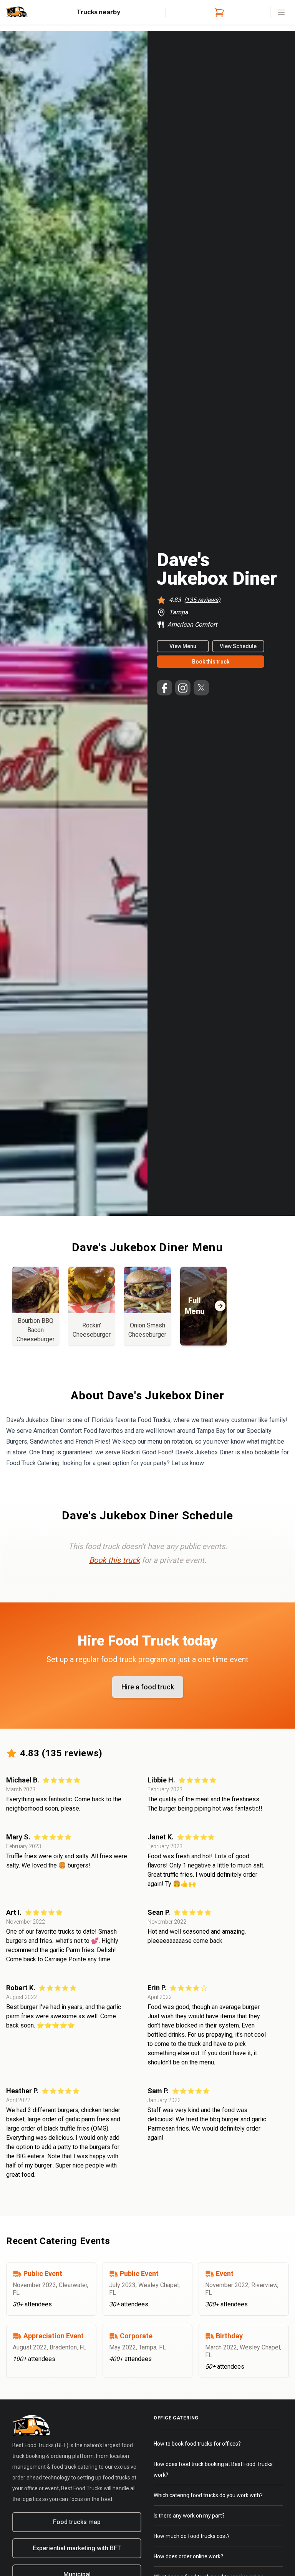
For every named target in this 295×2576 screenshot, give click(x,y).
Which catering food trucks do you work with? (208, 2495)
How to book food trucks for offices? (197, 2444)
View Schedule (238, 646)
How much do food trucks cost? (192, 2536)
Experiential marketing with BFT (77, 2548)
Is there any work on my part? (189, 2516)
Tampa (179, 612)
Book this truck (211, 662)
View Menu (183, 646)
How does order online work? (188, 2556)
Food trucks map (77, 2522)
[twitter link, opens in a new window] (201, 688)
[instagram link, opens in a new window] (183, 688)
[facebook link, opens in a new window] (164, 688)
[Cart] (218, 12)
